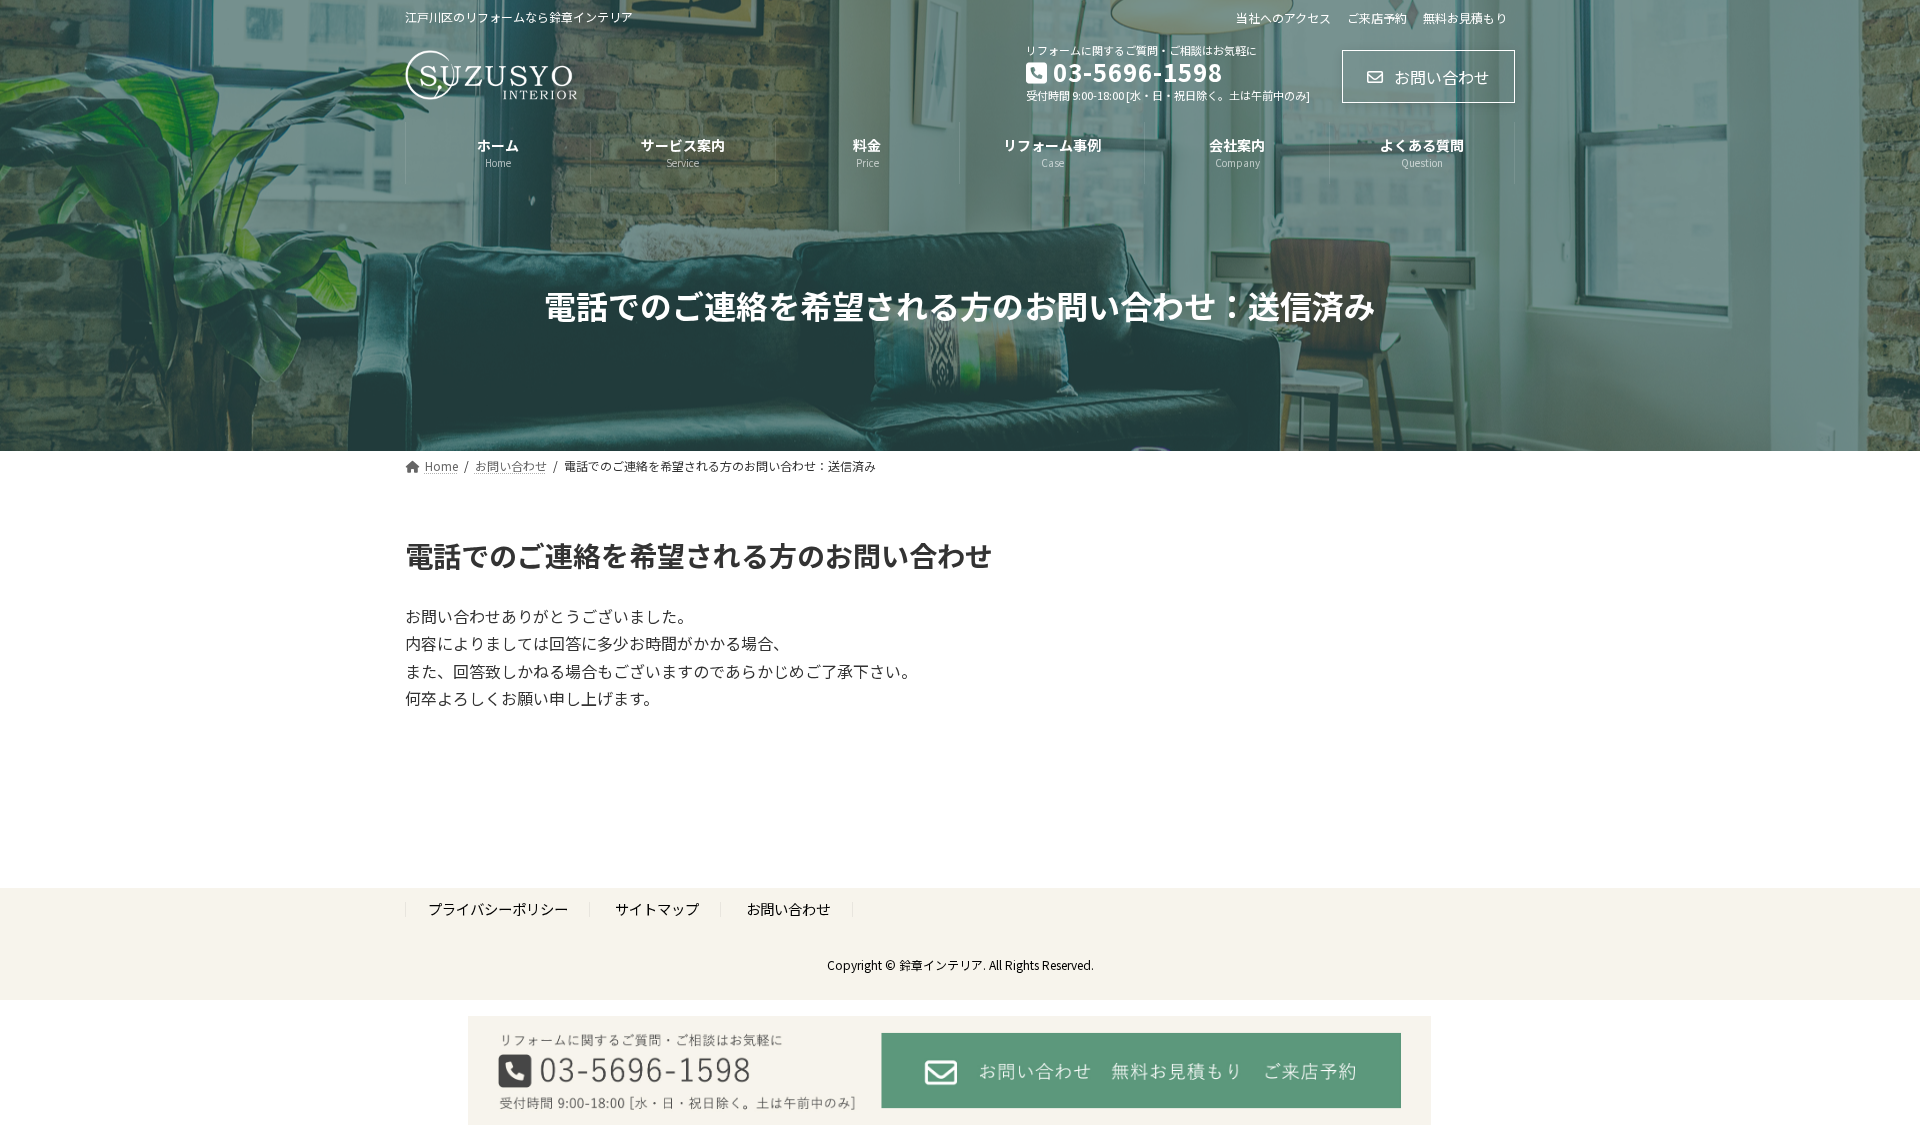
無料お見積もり (1465, 18)
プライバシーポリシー (498, 908)
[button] (1428, 76)
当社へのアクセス (1283, 18)
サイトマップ (657, 908)
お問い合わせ (788, 908)
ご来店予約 (1377, 18)
